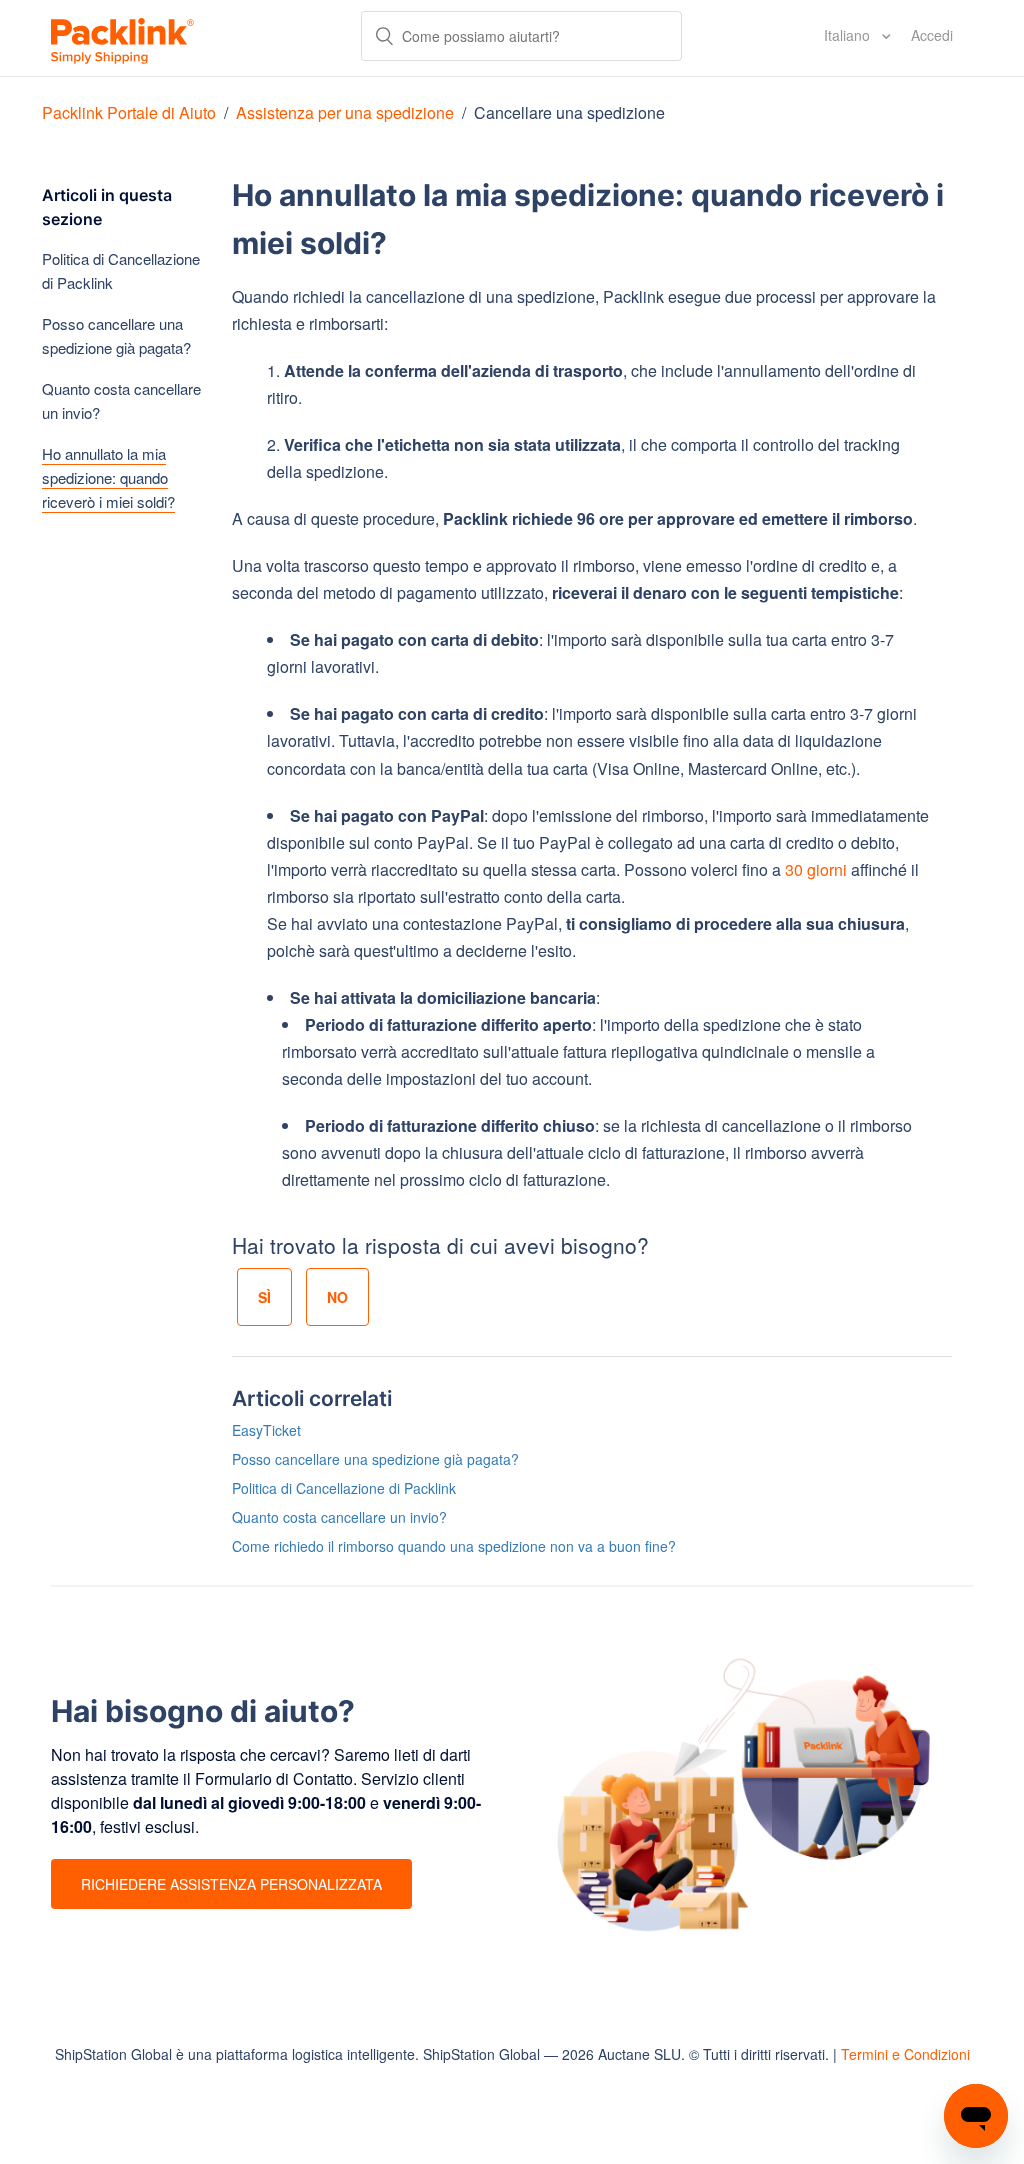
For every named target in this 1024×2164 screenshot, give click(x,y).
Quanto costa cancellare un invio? (121, 400)
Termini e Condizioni (905, 2054)
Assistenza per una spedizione (345, 112)
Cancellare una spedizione (569, 112)
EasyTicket (266, 1430)
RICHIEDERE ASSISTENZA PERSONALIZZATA (231, 1884)
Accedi (932, 35)
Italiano (849, 35)
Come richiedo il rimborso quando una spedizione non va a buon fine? (454, 1546)
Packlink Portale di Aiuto (129, 112)
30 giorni (816, 869)
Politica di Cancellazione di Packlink (121, 270)
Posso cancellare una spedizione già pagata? (116, 335)
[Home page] (122, 38)
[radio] (264, 1297)
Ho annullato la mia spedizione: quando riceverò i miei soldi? (108, 477)
